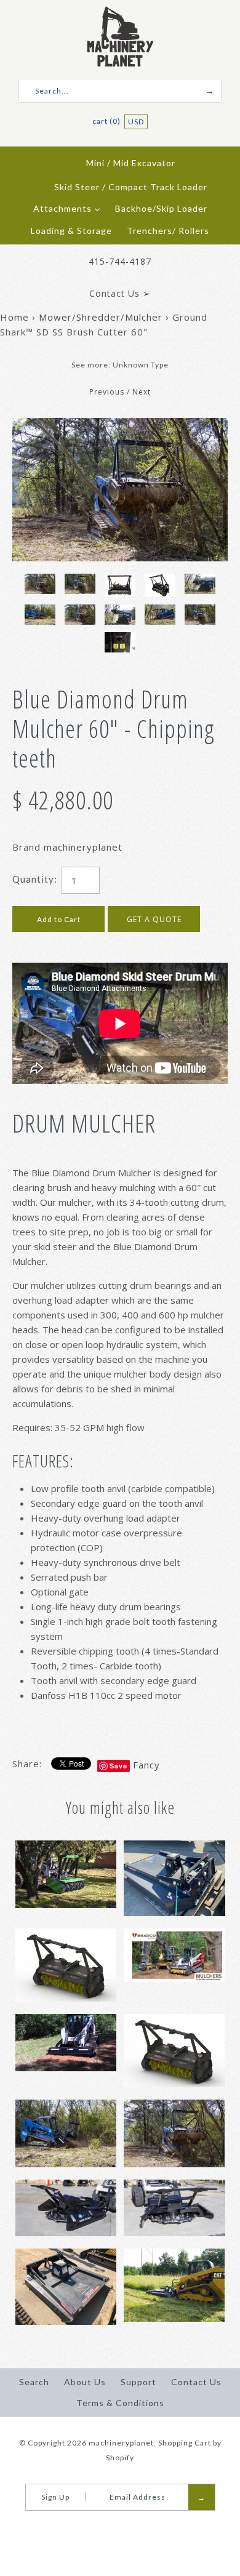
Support (138, 2382)
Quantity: (35, 879)
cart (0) (107, 121)
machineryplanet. (122, 2443)
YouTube (124, 2526)
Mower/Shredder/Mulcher (101, 317)
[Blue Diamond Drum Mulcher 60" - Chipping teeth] (120, 425)
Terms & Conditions (120, 2403)
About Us (85, 2382)
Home (14, 317)
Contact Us (196, 2382)
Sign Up (55, 2497)
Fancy (146, 1765)
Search (34, 2382)
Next (142, 392)
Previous (107, 392)
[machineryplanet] (120, 14)
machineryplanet (83, 847)
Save (118, 1766)
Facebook (109, 2526)
